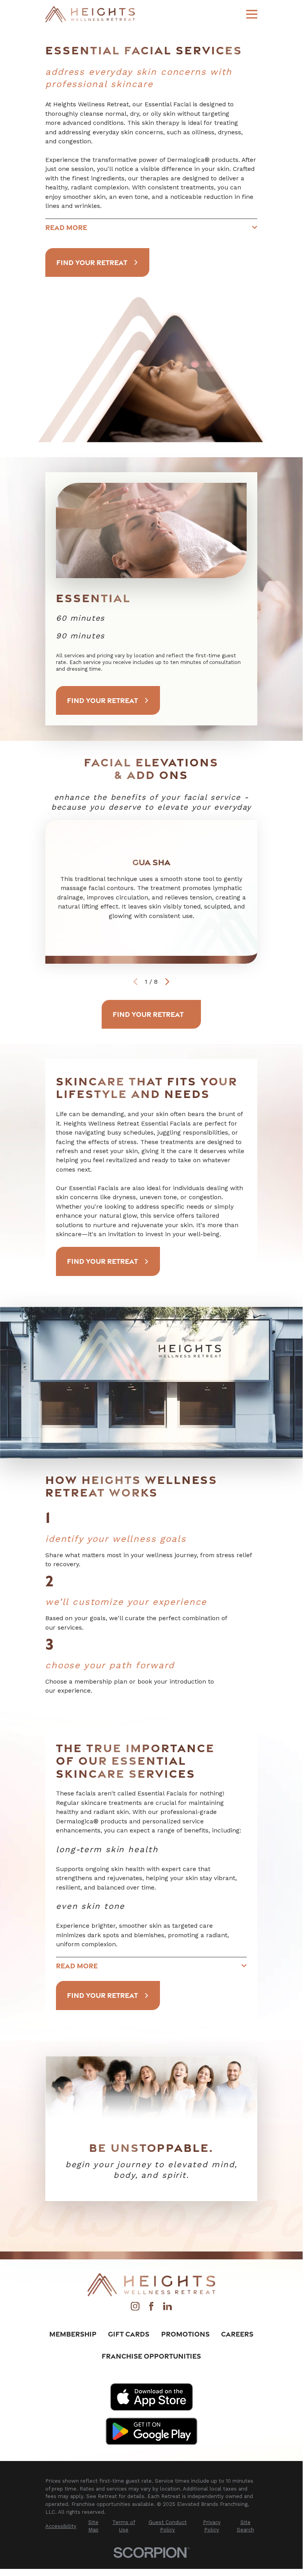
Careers (237, 2334)
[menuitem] (61, 2526)
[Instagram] (135, 2308)
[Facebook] (151, 2308)
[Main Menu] (252, 14)
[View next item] (167, 982)
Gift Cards (129, 2334)
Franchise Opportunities (151, 2356)
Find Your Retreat (92, 262)
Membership (73, 2334)
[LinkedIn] (167, 2308)
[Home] (90, 14)
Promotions (185, 2334)
